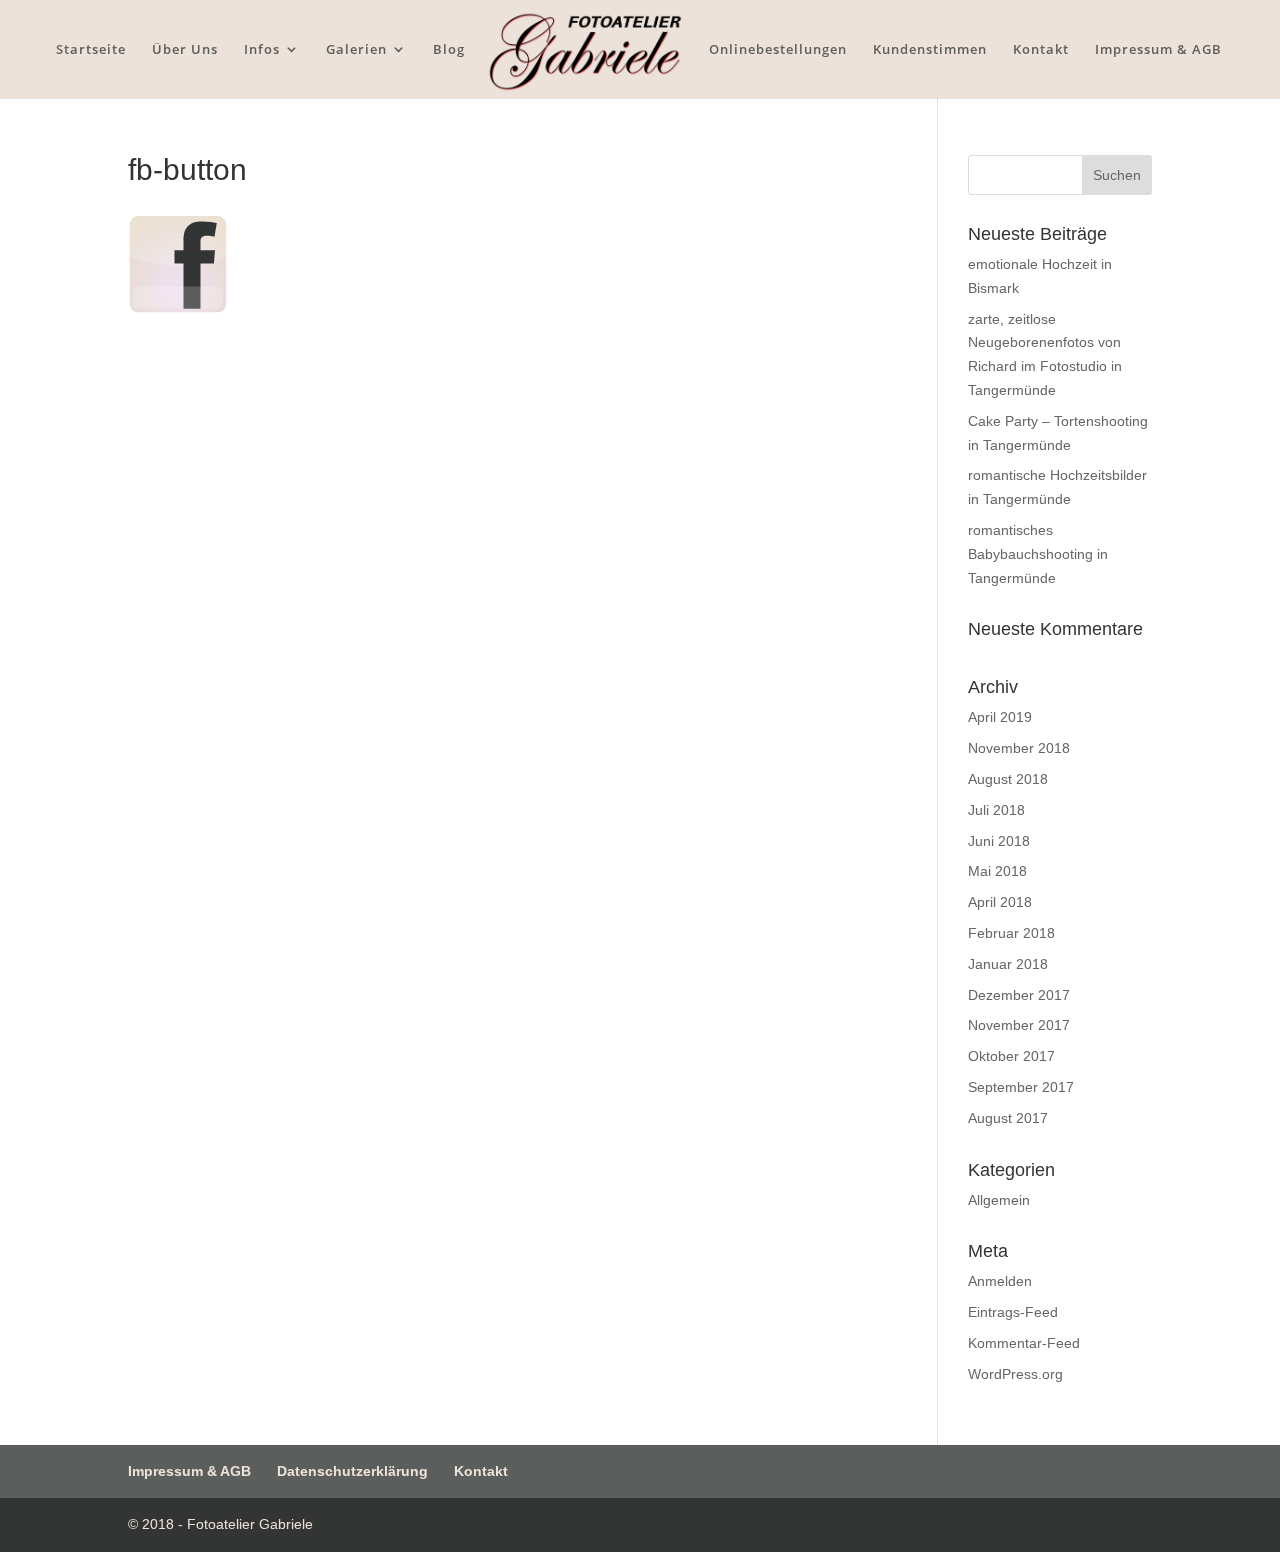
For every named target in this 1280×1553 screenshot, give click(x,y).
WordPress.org (1015, 1374)
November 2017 (1019, 1025)
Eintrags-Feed (1013, 1312)
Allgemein (999, 1200)
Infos (262, 50)
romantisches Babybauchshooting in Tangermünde (1038, 554)
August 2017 (1008, 1118)
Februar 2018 (1011, 933)
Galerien (356, 50)
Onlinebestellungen (778, 50)
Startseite (91, 50)
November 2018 (1019, 748)
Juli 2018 (996, 810)
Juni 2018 (999, 841)
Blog (449, 50)
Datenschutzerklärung (352, 1471)
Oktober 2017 (1011, 1056)
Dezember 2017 (1019, 995)
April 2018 (1000, 902)
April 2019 (1000, 717)
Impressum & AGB (1158, 50)
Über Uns (185, 50)
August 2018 (1008, 779)
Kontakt (1041, 50)
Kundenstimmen (930, 50)
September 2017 (1021, 1087)
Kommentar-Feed (1024, 1343)
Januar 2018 (1008, 964)
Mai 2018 (997, 871)
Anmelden (1000, 1281)
